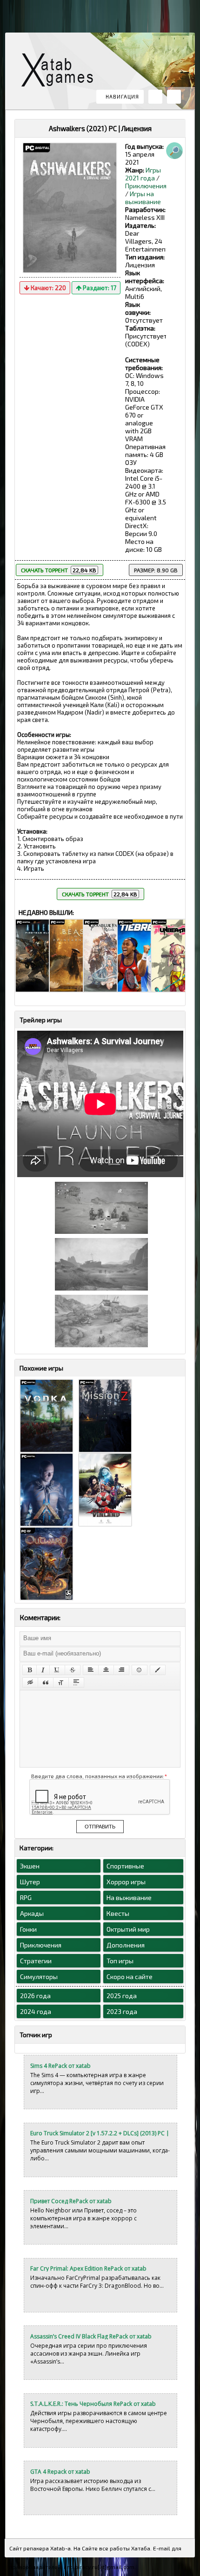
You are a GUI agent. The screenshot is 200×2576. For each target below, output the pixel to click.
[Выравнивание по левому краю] (91, 1670)
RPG (26, 1897)
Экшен (30, 1866)
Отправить (100, 1827)
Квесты (118, 1913)
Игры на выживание (143, 198)
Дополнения (126, 1945)
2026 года (35, 1996)
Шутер (30, 1882)
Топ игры (120, 1961)
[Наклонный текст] (43, 1670)
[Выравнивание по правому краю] (121, 1670)
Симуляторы (39, 1977)
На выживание (129, 1897)
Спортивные (125, 1866)
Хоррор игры (126, 1882)
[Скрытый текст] (30, 1682)
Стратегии (36, 1961)
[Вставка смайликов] (140, 1670)
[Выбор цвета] (158, 1670)
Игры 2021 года (143, 174)
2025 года (122, 1996)
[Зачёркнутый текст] (73, 1670)
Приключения (146, 186)
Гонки (28, 1929)
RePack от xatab (61, 72)
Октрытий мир (128, 1929)
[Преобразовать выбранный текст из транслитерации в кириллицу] (61, 1682)
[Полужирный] (30, 1670)
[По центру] (106, 1670)
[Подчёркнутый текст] (57, 1670)
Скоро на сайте (130, 1977)
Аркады (32, 1913)
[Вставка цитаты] (46, 1682)
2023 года (122, 2011)
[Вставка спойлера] (76, 1682)
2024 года (36, 2011)
